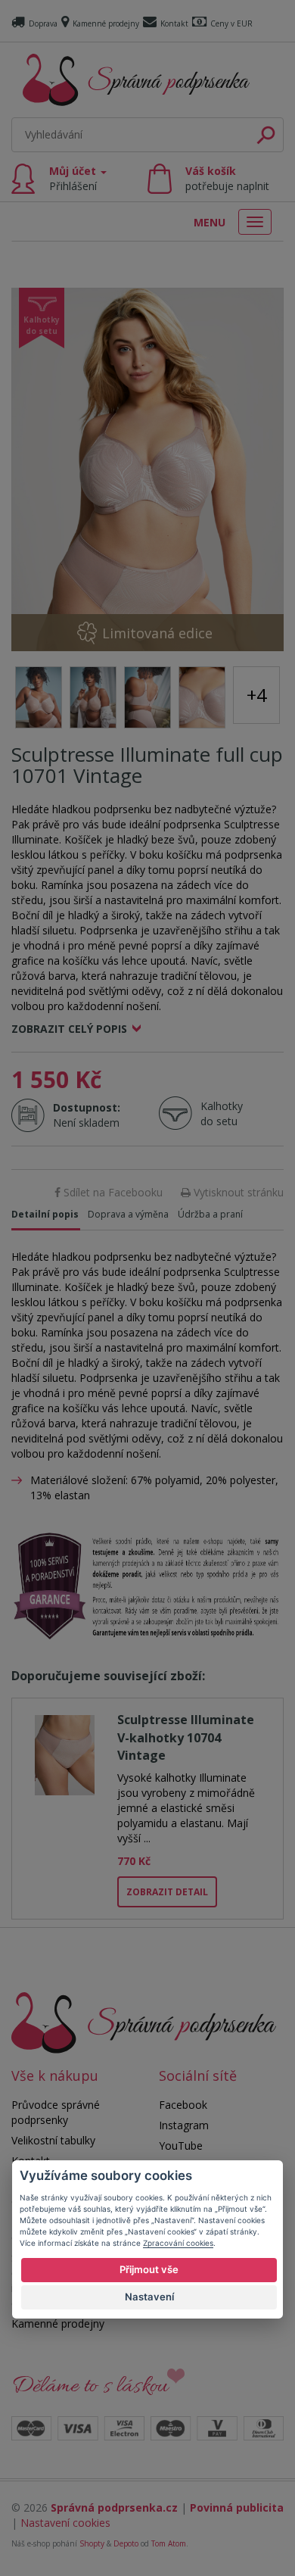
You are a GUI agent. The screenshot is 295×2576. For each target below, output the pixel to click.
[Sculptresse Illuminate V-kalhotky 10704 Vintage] (65, 1753)
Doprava (43, 23)
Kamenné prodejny (106, 23)
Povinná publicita (237, 2507)
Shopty (92, 2543)
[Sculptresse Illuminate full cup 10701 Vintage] (147, 469)
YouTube (181, 2146)
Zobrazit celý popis (69, 1029)
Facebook (183, 2105)
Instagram (184, 2125)
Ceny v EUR (231, 23)
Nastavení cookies (65, 2523)
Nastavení (149, 2297)
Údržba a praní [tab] (210, 1214)
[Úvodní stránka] (136, 80)
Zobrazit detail (167, 1892)
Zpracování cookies (178, 2243)
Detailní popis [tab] (45, 1214)
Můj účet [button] (74, 178)
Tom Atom (169, 2543)
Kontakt (174, 23)
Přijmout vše (149, 2269)
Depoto (126, 2543)
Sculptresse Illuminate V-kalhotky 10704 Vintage (186, 1737)
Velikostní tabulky (53, 2140)
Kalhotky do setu (222, 1113)
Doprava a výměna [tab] (128, 1214)
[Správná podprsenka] (144, 2021)
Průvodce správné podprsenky (56, 2112)
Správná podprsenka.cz (114, 2507)
